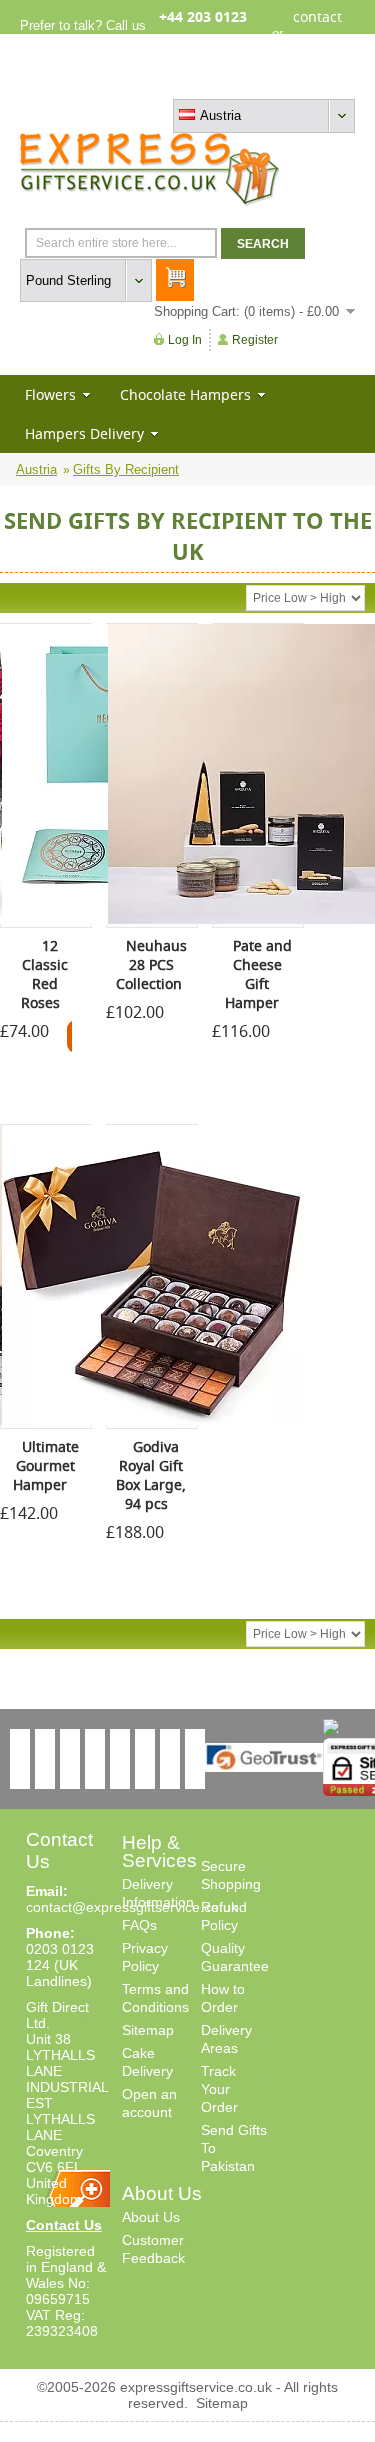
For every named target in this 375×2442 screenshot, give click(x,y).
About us (220, 82)
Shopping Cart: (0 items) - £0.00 (246, 311)
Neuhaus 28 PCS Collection (151, 964)
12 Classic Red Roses (45, 974)
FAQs (139, 1925)
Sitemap (148, 2030)
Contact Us (64, 2225)
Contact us (323, 82)
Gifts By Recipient (126, 469)
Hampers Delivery (84, 433)
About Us (151, 2217)
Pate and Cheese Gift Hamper (258, 974)
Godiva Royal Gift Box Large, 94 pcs (151, 1475)
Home (167, 82)
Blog (269, 82)
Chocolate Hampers (185, 394)
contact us (317, 33)
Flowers (50, 394)
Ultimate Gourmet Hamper (46, 1465)
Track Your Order (219, 2089)
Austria (36, 469)
